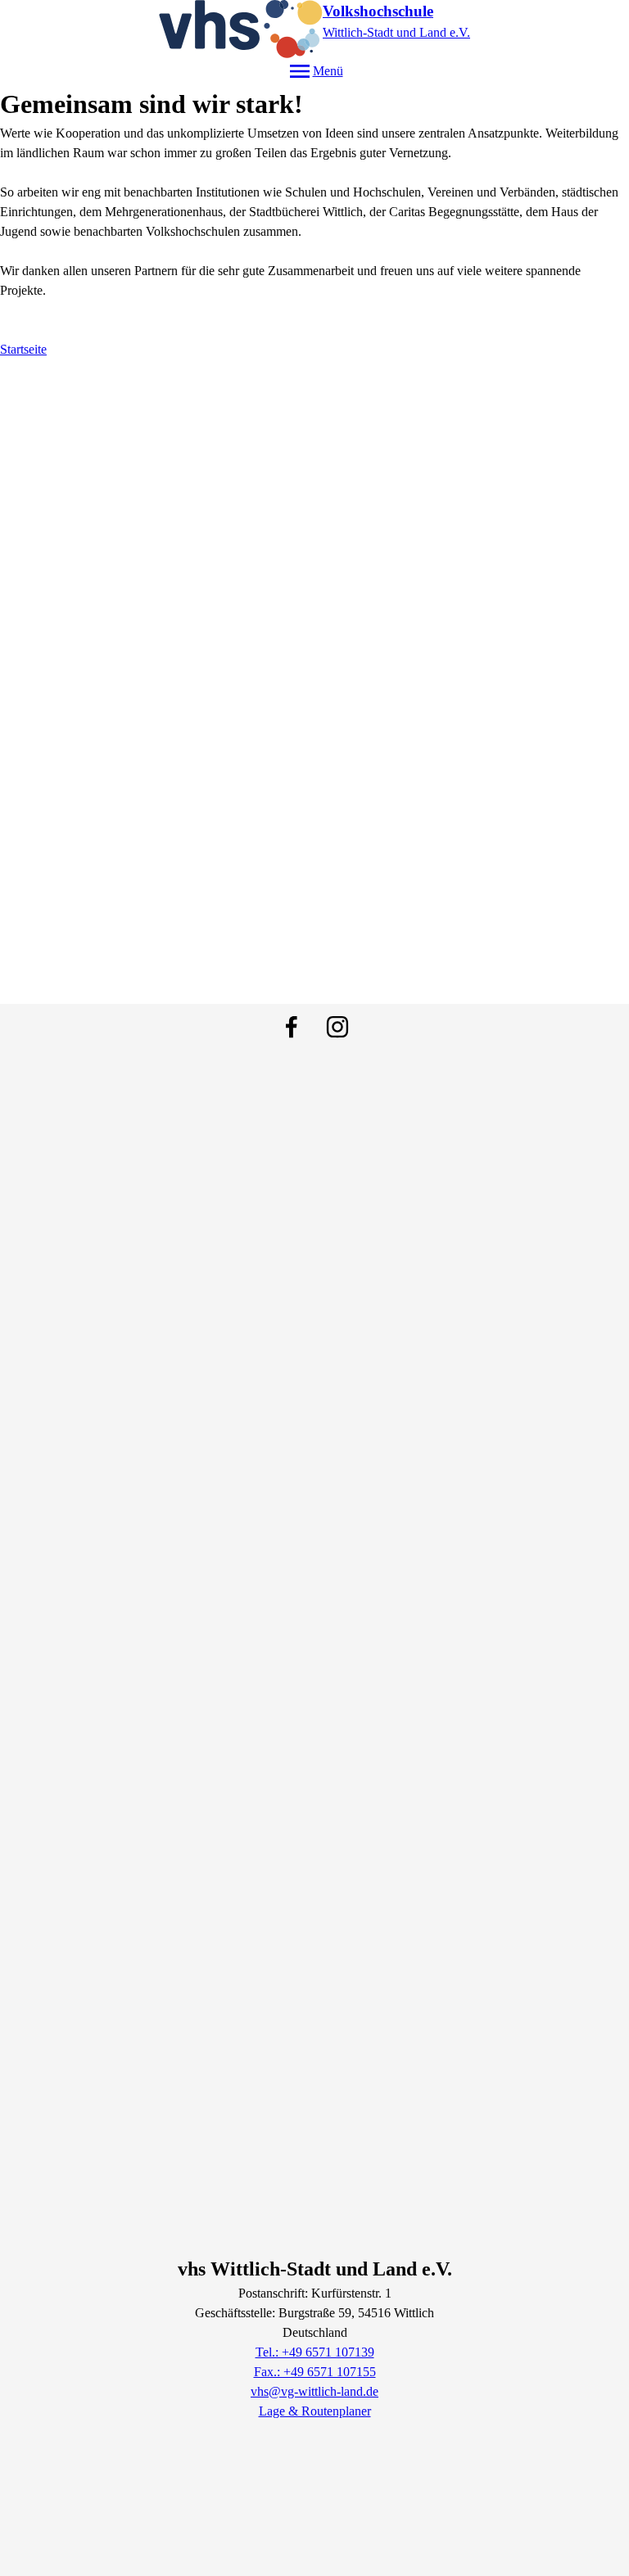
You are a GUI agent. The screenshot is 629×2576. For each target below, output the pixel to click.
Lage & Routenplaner (315, 2411)
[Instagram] (337, 1027)
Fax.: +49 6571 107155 (315, 2372)
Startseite (23, 349)
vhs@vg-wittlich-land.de (314, 2391)
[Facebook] (292, 1027)
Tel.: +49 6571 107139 (315, 2352)
